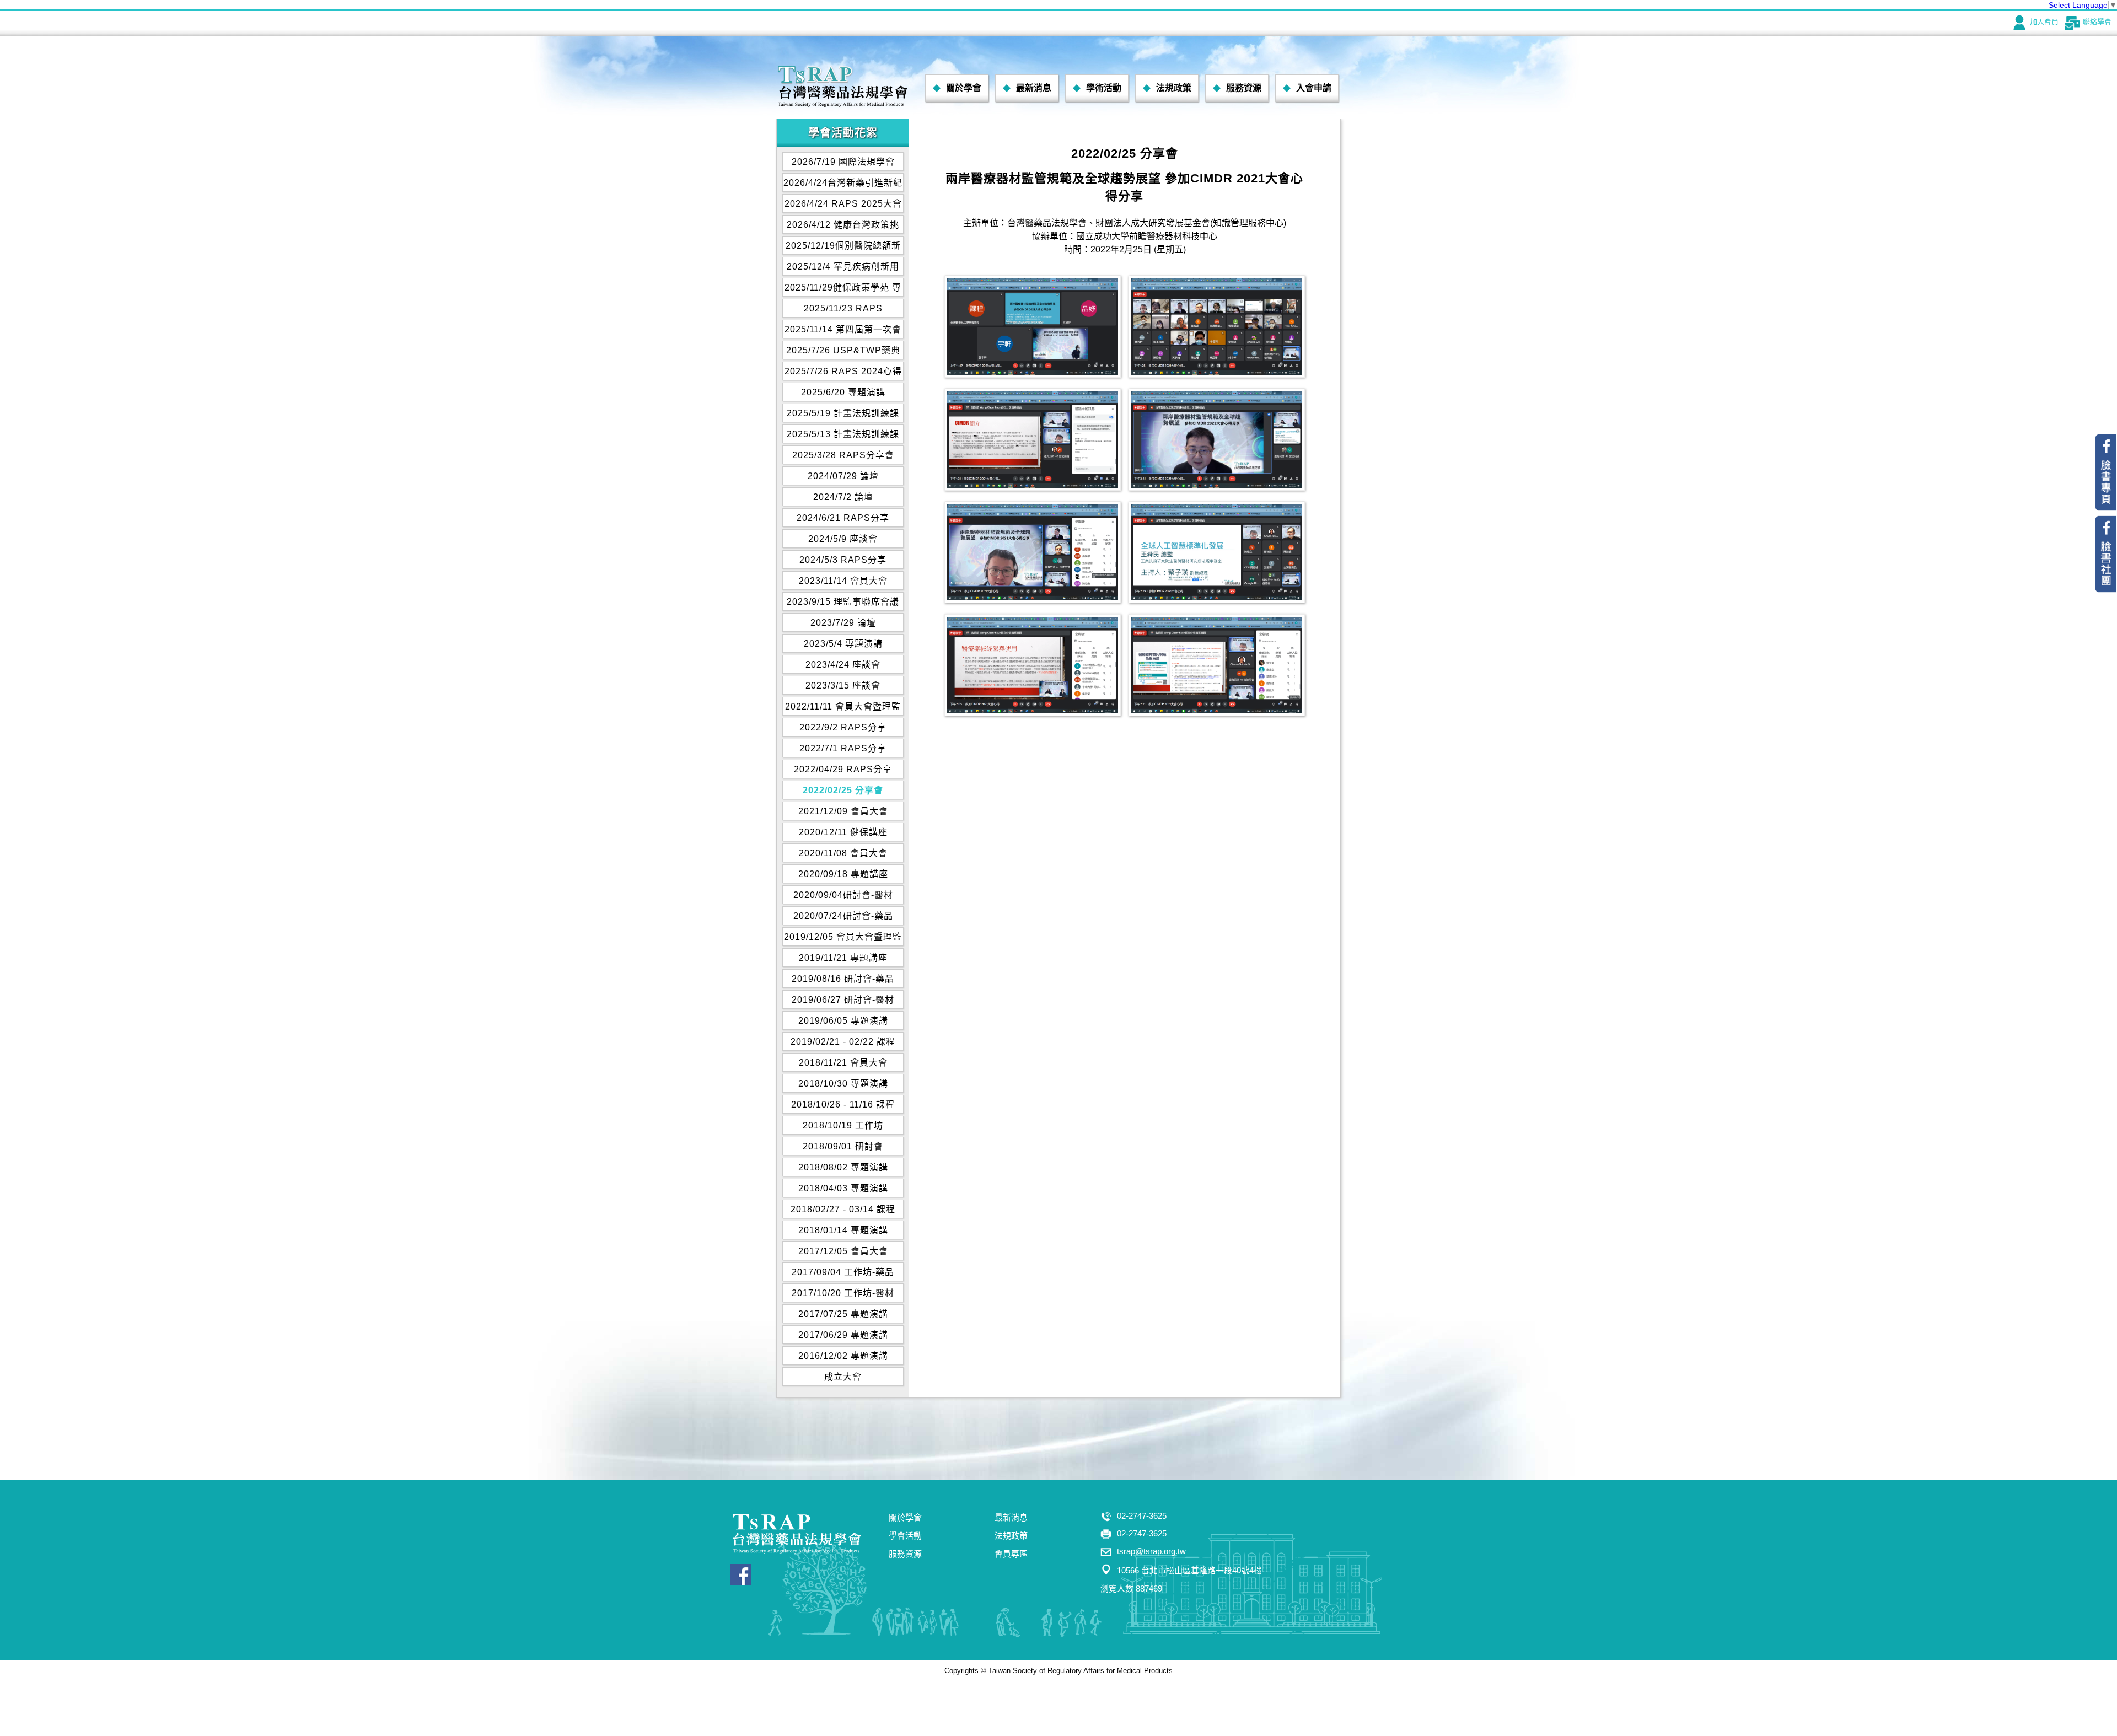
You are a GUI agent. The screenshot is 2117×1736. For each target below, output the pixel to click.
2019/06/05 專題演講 (843, 1021)
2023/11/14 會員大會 (843, 581)
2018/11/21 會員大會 (843, 1063)
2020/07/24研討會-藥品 (843, 916)
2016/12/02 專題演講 (843, 1356)
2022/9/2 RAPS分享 (843, 727)
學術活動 (1104, 88)
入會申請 (1314, 88)
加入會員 (2044, 22)
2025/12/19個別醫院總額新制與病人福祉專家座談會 (843, 248)
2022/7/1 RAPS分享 (843, 748)
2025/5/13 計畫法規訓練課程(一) (843, 436)
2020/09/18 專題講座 (843, 874)
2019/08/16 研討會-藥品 (843, 979)
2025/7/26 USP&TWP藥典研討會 (843, 353)
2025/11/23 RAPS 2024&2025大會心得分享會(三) (843, 311)
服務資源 (1244, 88)
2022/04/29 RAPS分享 (843, 769)
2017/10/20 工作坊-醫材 (843, 1293)
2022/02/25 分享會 (843, 790)
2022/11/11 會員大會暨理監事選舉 (843, 709)
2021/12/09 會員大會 (843, 811)
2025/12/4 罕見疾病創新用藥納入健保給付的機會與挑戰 (843, 269)
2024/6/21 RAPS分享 (843, 518)
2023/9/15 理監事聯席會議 (843, 602)
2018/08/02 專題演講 (843, 1167)
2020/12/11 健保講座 (843, 832)
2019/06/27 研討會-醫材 (843, 1000)
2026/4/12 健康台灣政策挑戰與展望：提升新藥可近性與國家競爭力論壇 (843, 227)
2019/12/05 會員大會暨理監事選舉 (843, 939)
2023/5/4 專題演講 (843, 644)
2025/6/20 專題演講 (843, 392)
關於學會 (964, 88)
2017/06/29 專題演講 (843, 1335)
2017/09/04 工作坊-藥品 (843, 1272)
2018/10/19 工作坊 (843, 1125)
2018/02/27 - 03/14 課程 (843, 1209)
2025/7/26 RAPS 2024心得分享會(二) (843, 373)
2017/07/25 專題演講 (843, 1314)
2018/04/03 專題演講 (843, 1188)
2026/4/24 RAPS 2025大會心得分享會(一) (843, 206)
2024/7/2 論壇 (843, 497)
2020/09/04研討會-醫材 (843, 895)
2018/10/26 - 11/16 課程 (843, 1105)
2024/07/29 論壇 (843, 476)
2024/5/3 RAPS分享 (843, 560)
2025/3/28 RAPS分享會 (843, 455)
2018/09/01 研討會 (843, 1146)
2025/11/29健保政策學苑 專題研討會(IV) (843, 290)
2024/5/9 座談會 (843, 539)
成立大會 (843, 1377)
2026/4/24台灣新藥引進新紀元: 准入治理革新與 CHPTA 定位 (843, 185)
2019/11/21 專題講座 (843, 958)
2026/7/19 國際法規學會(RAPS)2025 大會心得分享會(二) (843, 164)
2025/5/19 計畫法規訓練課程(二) (843, 415)
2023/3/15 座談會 (843, 686)
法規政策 (1174, 88)
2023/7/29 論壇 (843, 623)
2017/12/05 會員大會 (843, 1251)
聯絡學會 (2097, 22)
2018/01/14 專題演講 (843, 1230)
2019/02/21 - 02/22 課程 (843, 1042)
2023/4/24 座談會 (843, 665)
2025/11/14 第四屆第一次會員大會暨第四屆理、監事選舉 (843, 332)
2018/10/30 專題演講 (843, 1084)
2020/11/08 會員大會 (843, 853)
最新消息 (1034, 88)
